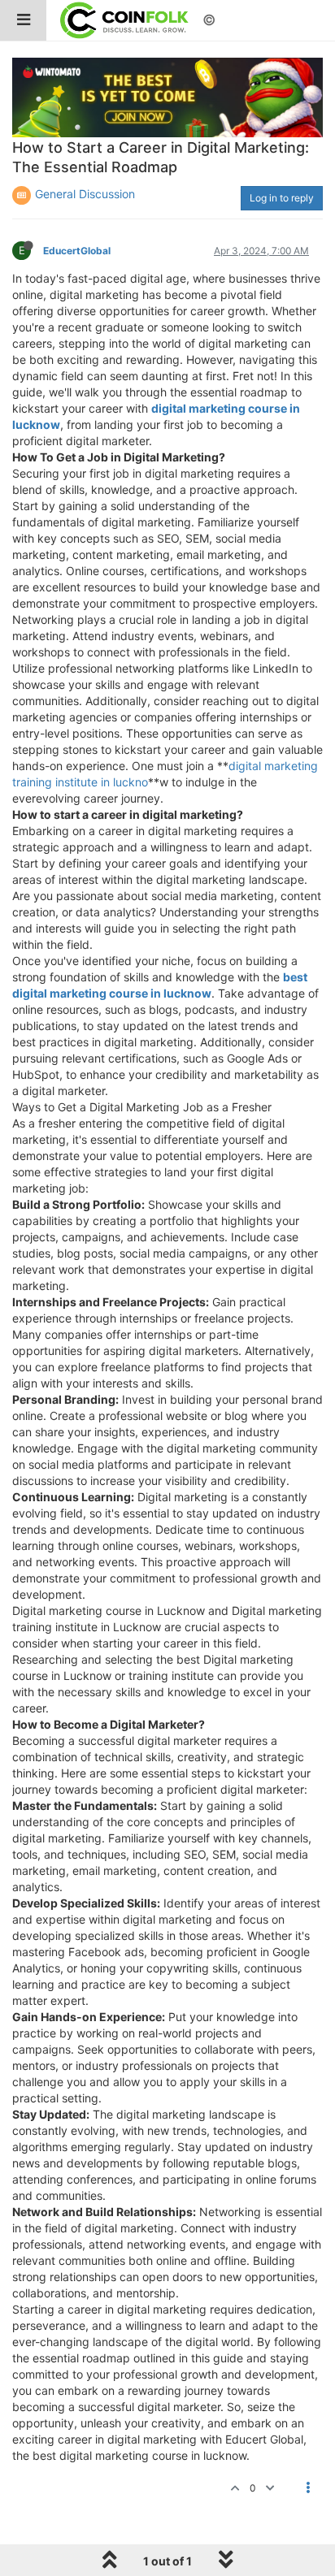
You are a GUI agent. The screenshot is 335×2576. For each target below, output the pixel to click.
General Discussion (85, 194)
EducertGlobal (77, 251)
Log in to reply (282, 198)
